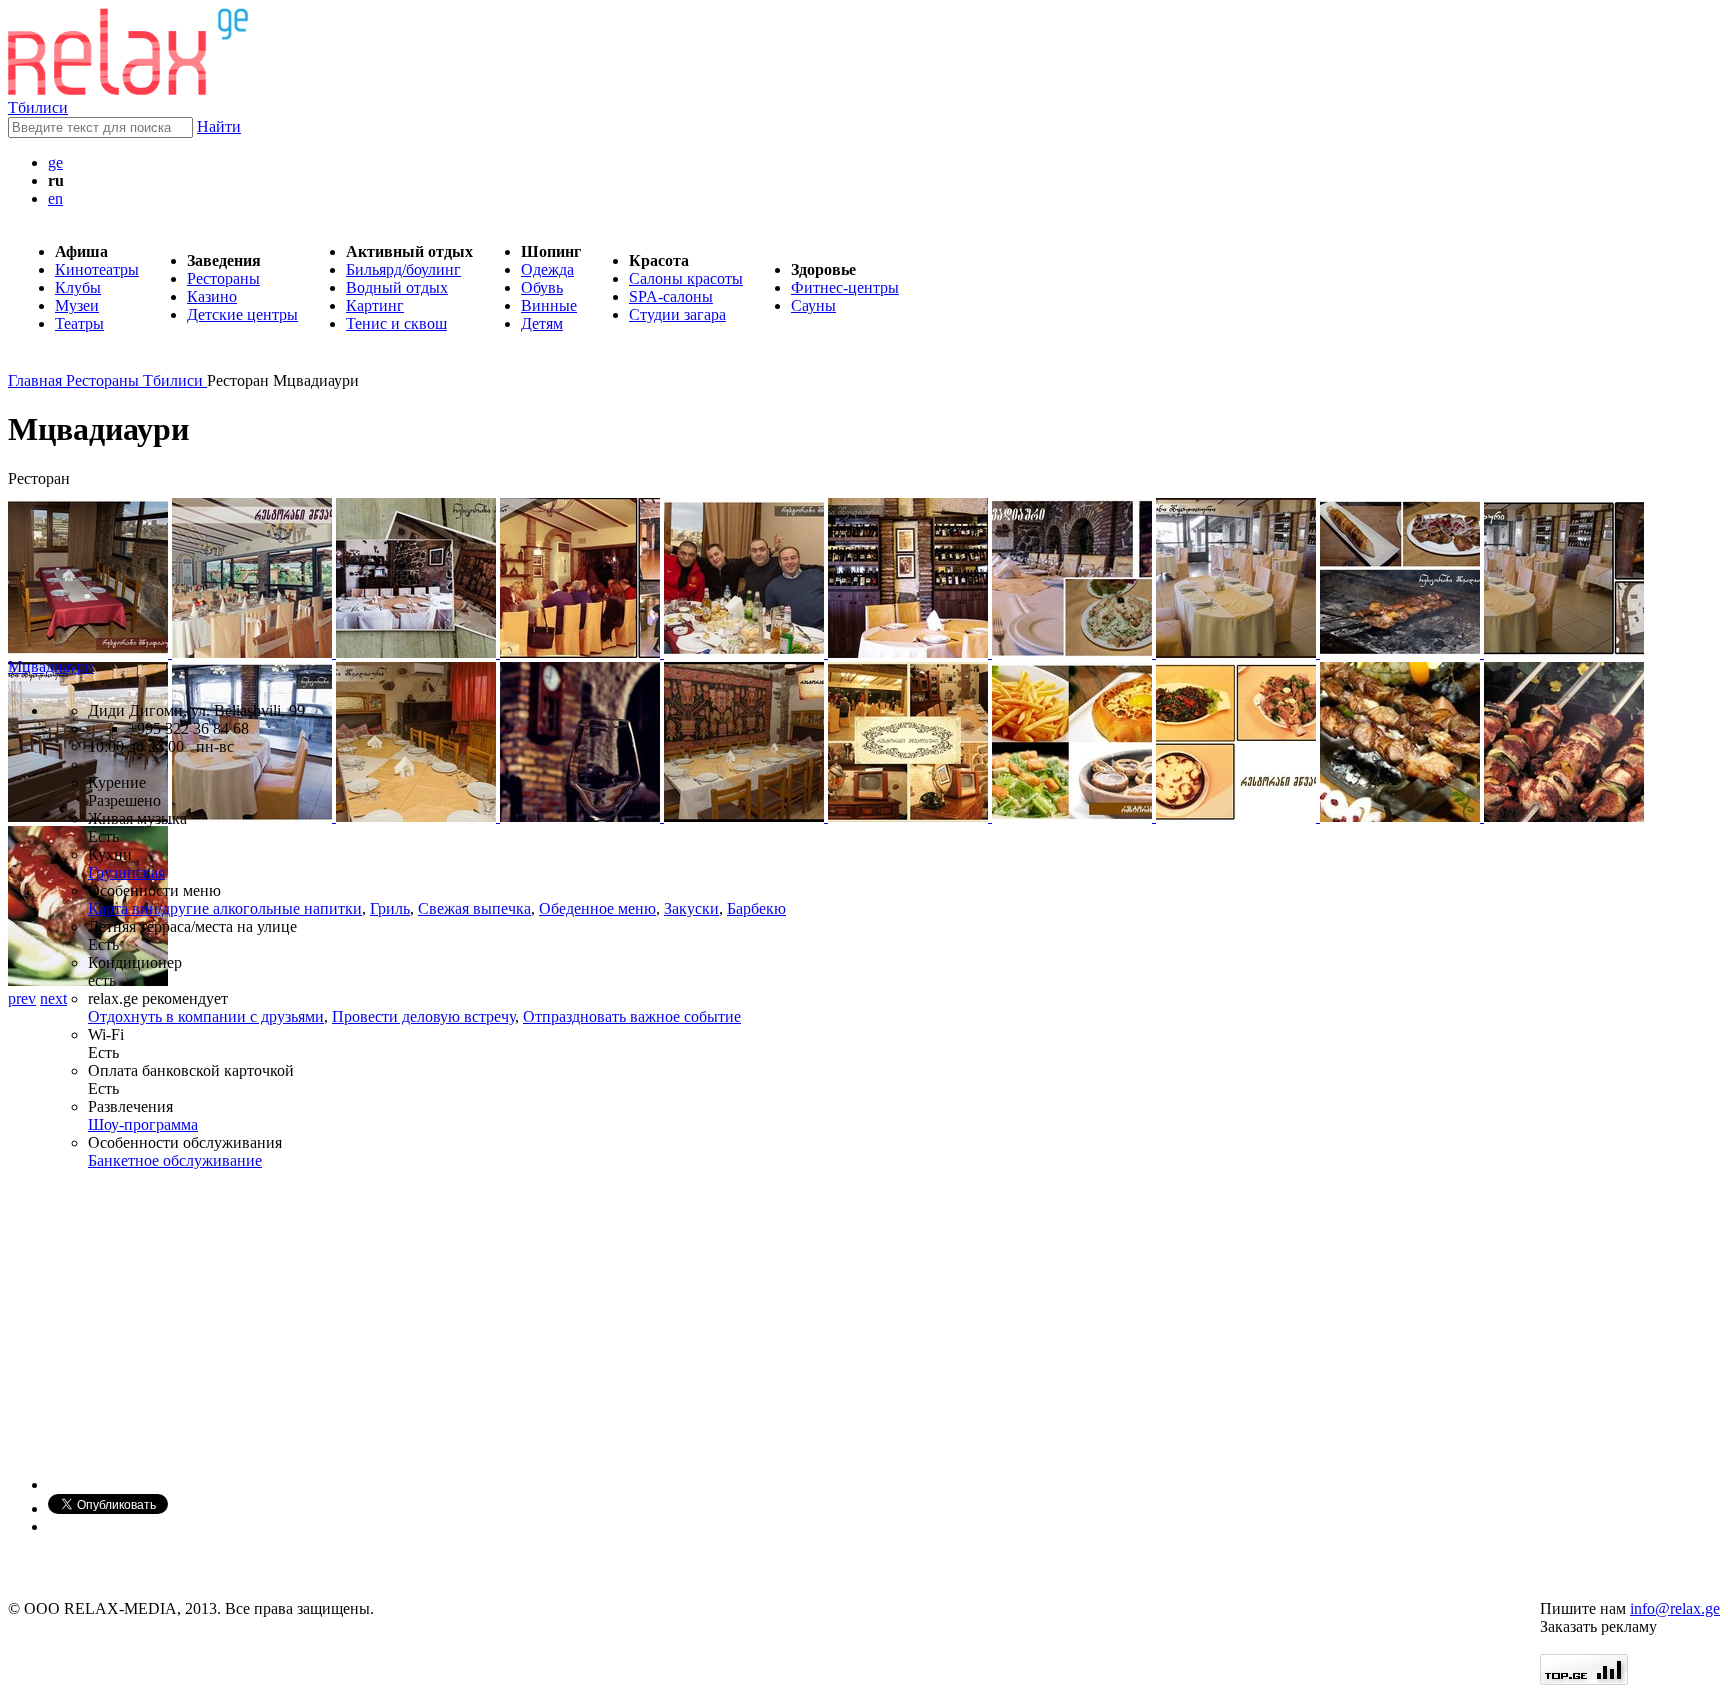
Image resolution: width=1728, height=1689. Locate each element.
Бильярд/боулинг (403, 269)
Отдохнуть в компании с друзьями (206, 1016)
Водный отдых (397, 287)
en (55, 198)
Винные (549, 305)
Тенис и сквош (396, 323)
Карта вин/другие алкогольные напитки (225, 908)
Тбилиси (38, 107)
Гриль (390, 908)
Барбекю (756, 908)
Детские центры (242, 314)
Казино (212, 296)
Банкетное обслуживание (175, 1160)
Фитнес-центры (845, 287)
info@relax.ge (1675, 1608)
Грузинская (126, 872)
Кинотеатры (97, 269)
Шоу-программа (143, 1124)
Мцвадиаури (51, 666)
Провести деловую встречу (423, 1016)
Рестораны (223, 278)
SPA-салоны (671, 296)
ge (55, 162)
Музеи (77, 305)
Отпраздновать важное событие (632, 1016)
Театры (79, 323)
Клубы (78, 287)
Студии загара (677, 314)
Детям (542, 323)
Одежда (547, 269)
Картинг (375, 305)
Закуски (691, 908)
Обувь (542, 287)
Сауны (813, 305)
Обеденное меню (597, 908)
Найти (219, 126)
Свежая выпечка (474, 908)
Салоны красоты (686, 278)
